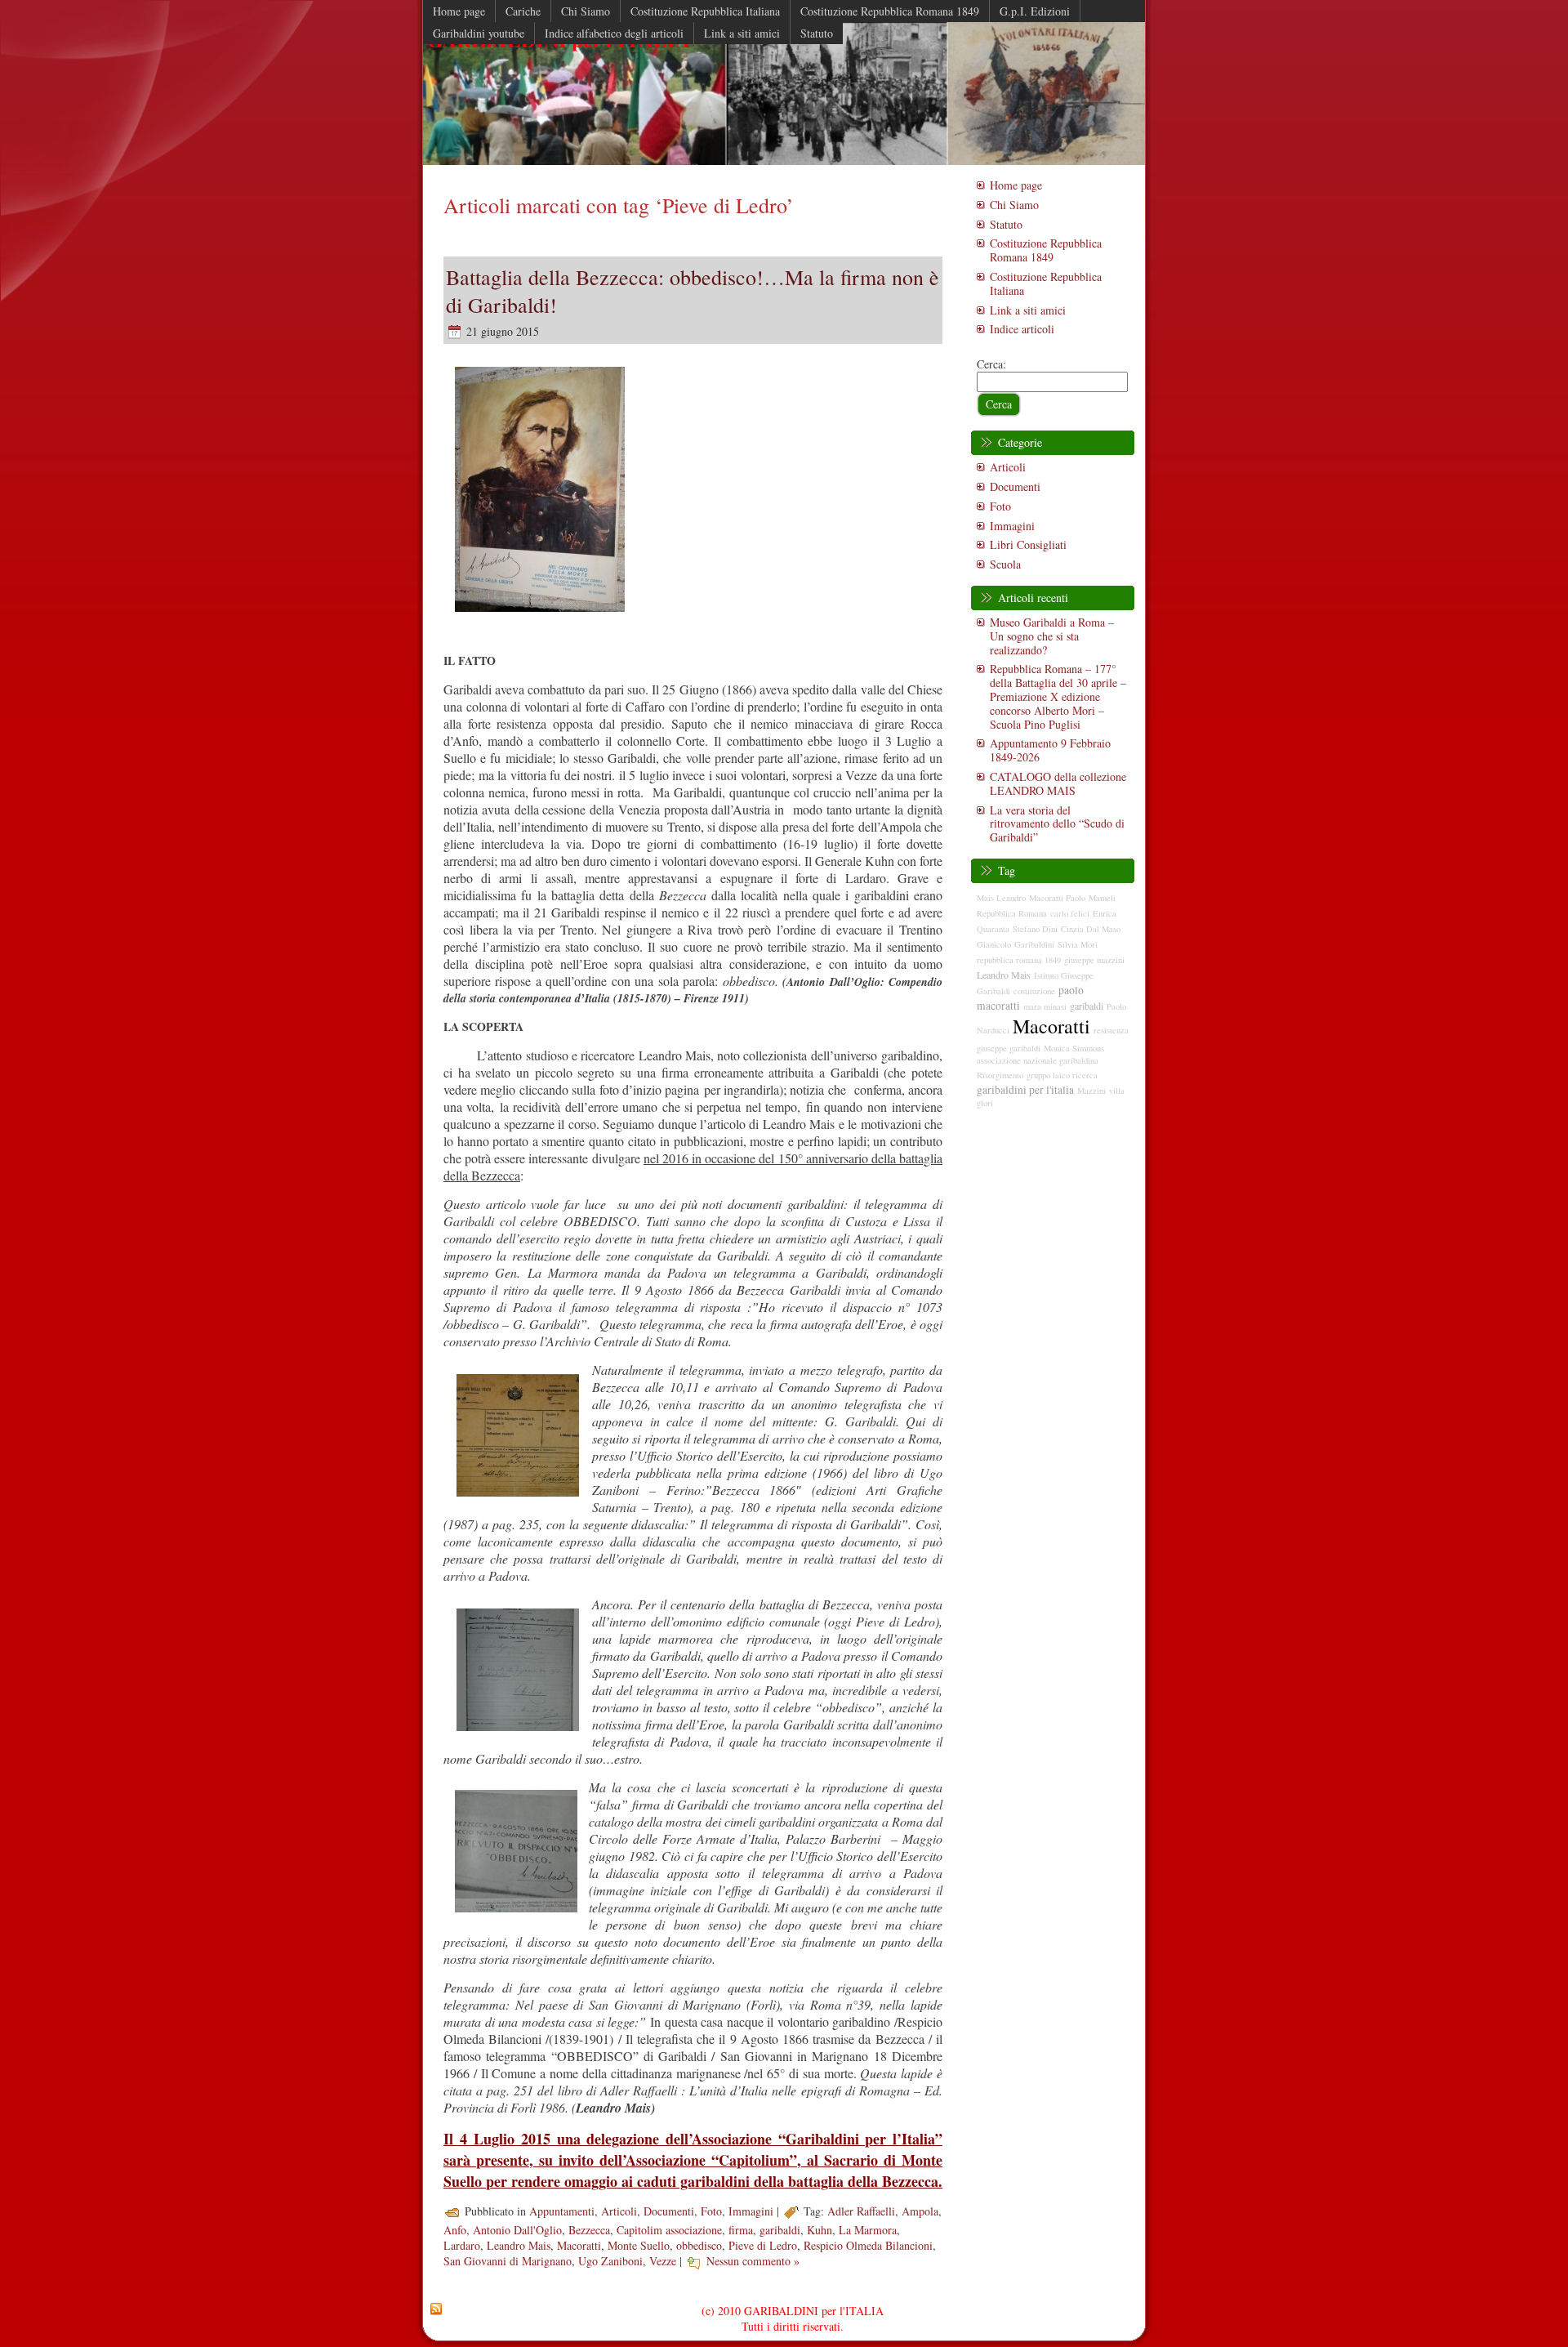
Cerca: (991, 364)
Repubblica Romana (1012, 913)
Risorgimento (1000, 1075)
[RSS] (436, 2309)
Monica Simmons (1074, 1048)
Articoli (619, 2211)
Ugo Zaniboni (610, 2261)
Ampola (920, 2211)
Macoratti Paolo (1057, 898)
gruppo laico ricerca (1062, 1075)
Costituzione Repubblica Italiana (1046, 283)
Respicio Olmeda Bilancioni (868, 2245)
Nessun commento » (753, 2261)
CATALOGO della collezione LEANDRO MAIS (1058, 783)
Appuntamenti (562, 2211)
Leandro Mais (519, 2245)
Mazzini (1091, 1091)
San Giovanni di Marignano (508, 2261)
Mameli (1102, 898)
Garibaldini (1034, 944)
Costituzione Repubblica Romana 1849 (1046, 250)
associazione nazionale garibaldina (1038, 1060)
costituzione (1034, 991)
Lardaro (462, 2245)
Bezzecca (589, 2230)
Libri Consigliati (1028, 544)
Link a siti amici (1028, 310)
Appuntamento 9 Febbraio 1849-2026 (1050, 750)
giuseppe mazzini (1094, 960)
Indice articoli (1022, 329)
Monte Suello (639, 2245)
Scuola (1005, 564)
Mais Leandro (1001, 898)
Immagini (751, 2211)
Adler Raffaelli (861, 2211)
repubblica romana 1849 (1019, 960)
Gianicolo (994, 944)
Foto (711, 2211)
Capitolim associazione (669, 2230)
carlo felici (1070, 913)
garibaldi (780, 2230)
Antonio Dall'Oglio (517, 2230)
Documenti (669, 2211)
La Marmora (868, 2230)
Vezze (663, 2261)
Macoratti (579, 2245)
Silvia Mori (1078, 944)
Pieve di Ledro (763, 2245)
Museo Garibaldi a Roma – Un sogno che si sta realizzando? (1052, 636)
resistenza (1111, 1030)
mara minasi (1045, 1006)
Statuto (1006, 224)
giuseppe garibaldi (1009, 1048)
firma (741, 2230)
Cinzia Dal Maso (1091, 929)
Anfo (455, 2230)
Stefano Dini (1035, 929)
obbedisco (699, 2245)
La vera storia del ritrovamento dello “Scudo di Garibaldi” (1057, 824)
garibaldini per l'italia (1025, 1090)
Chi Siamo (1014, 205)
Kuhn (820, 2230)
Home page (1016, 185)
